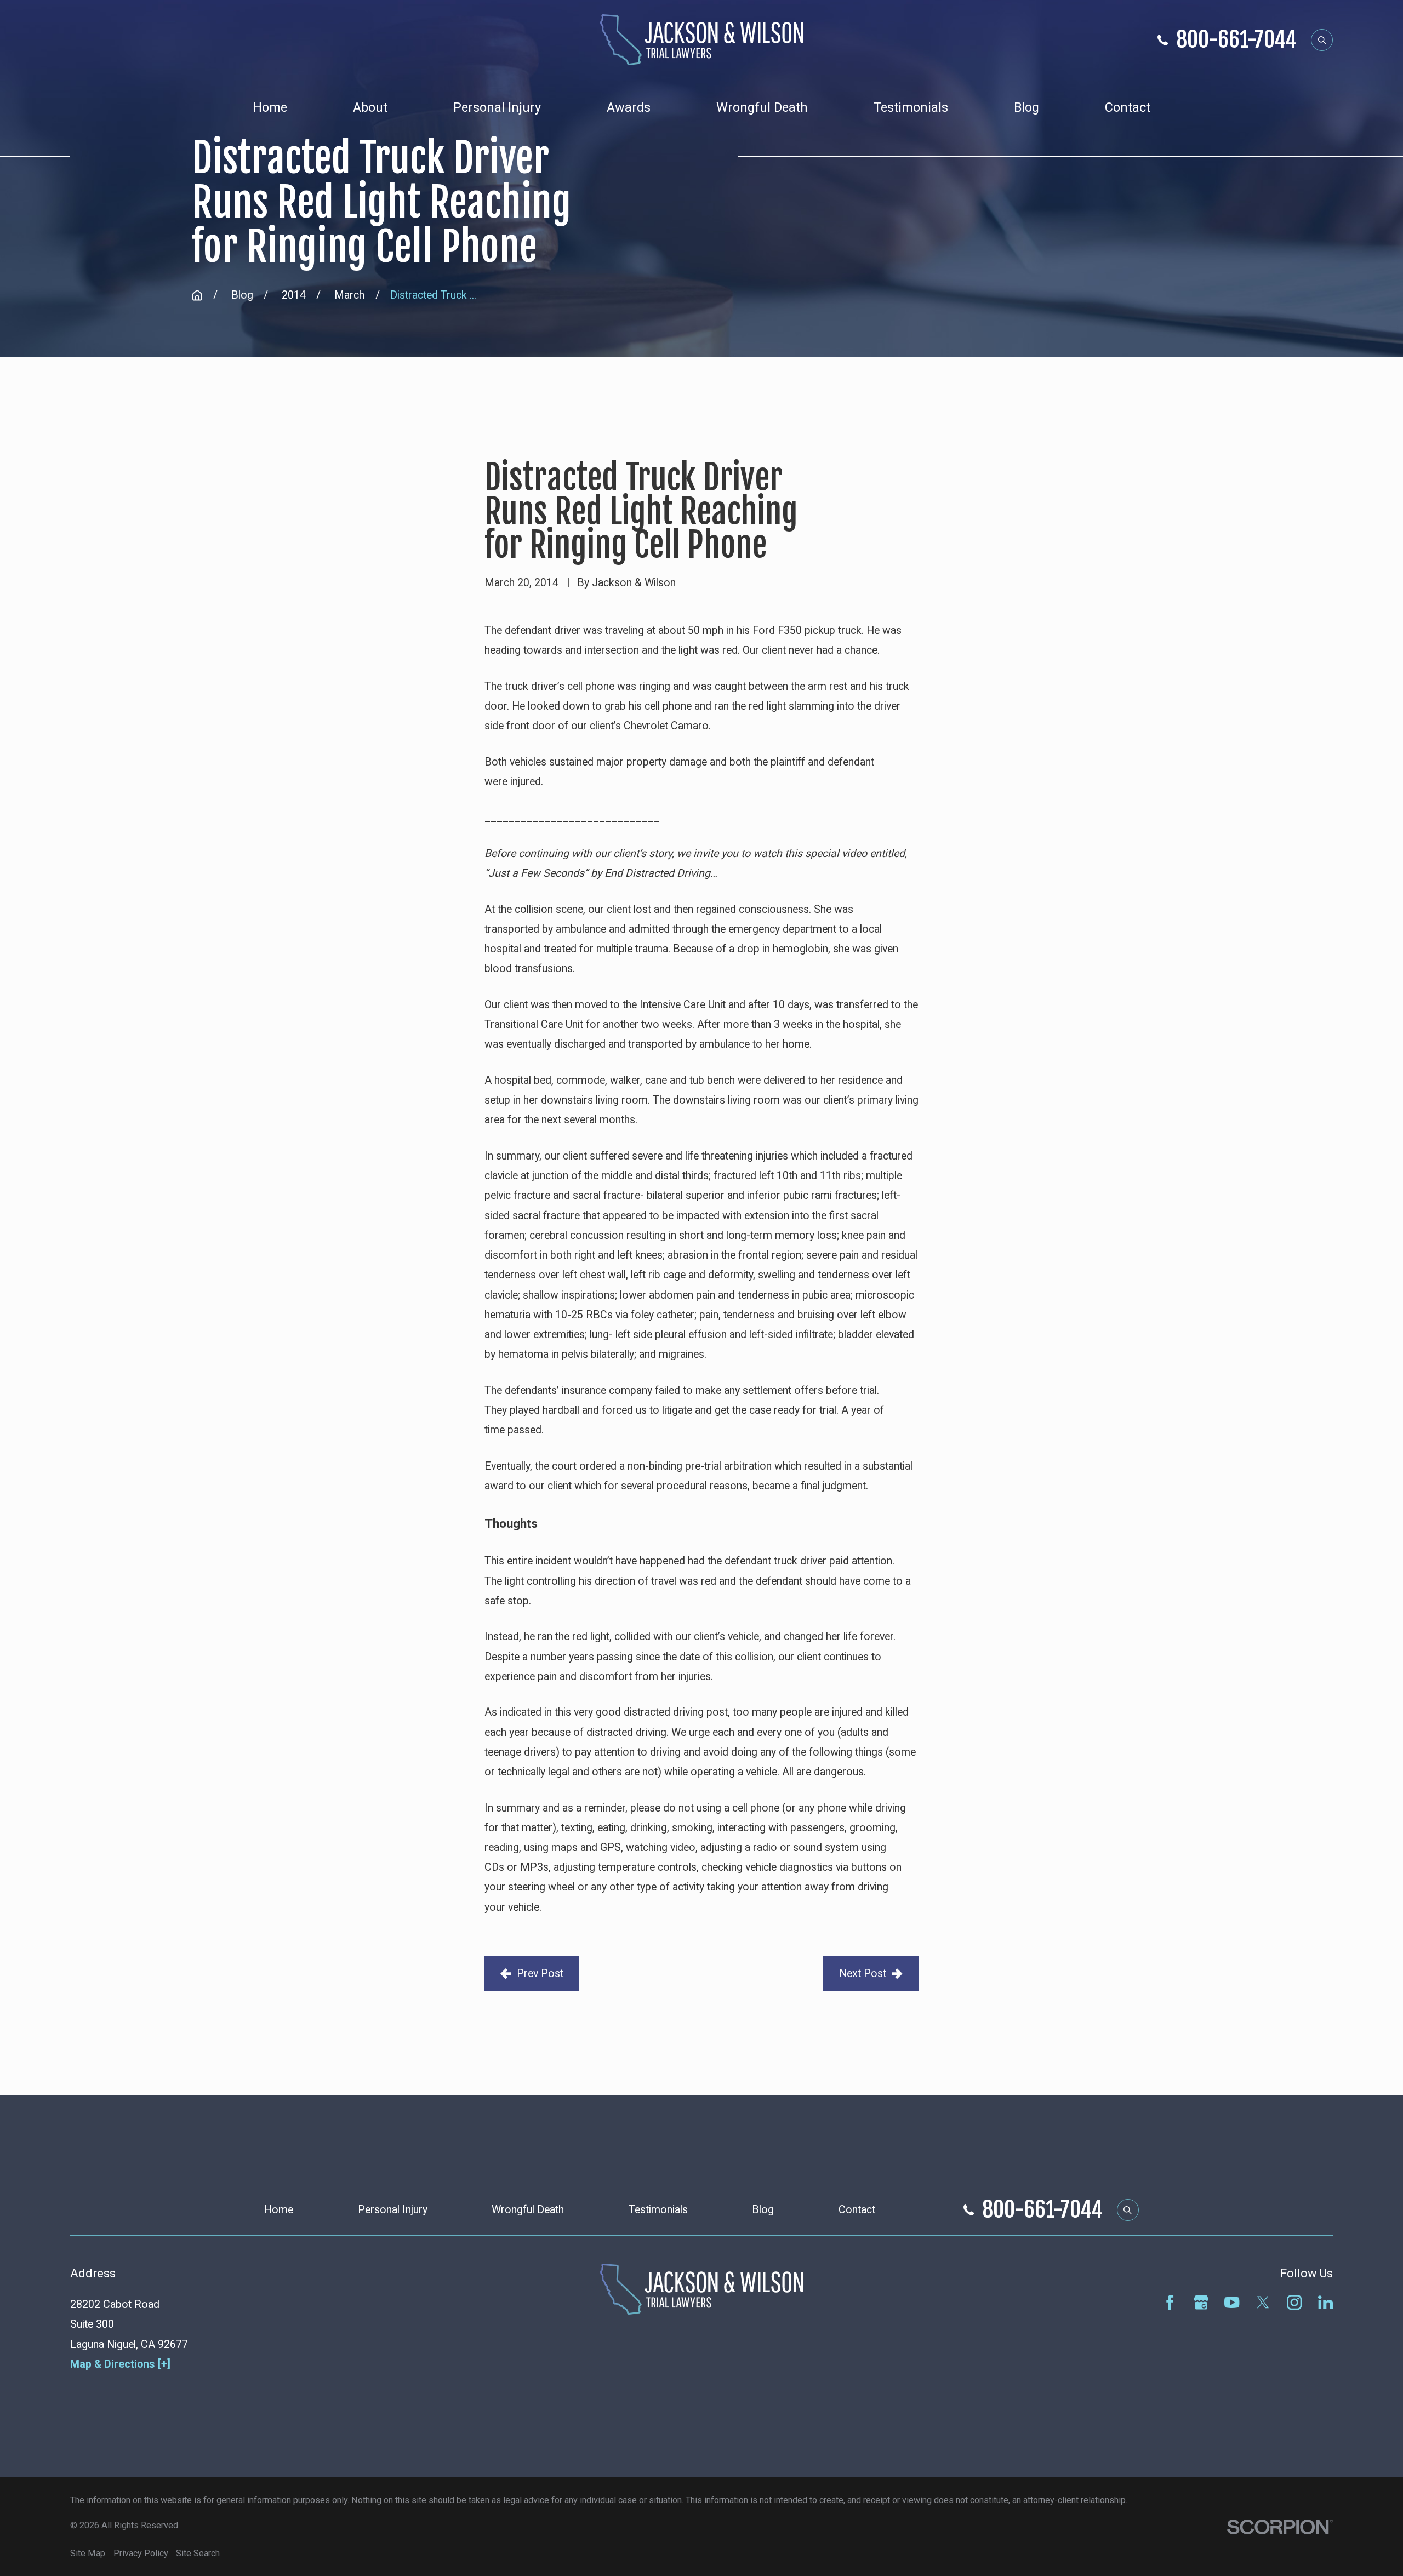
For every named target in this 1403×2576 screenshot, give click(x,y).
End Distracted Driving (657, 873)
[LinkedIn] (1325, 2302)
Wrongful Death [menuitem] (762, 107)
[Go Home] (197, 295)
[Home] (702, 40)
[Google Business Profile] (1201, 2302)
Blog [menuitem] (1026, 107)
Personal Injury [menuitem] (497, 107)
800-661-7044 (1236, 40)
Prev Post (540, 1974)
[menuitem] (88, 2554)
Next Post (863, 1974)
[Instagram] (1294, 2302)
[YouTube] (1232, 2302)
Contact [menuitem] (1128, 107)
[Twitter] (1263, 2302)
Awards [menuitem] (629, 107)
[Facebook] (1170, 2302)
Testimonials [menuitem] (911, 107)
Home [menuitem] (270, 107)
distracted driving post (676, 1712)
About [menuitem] (370, 107)
